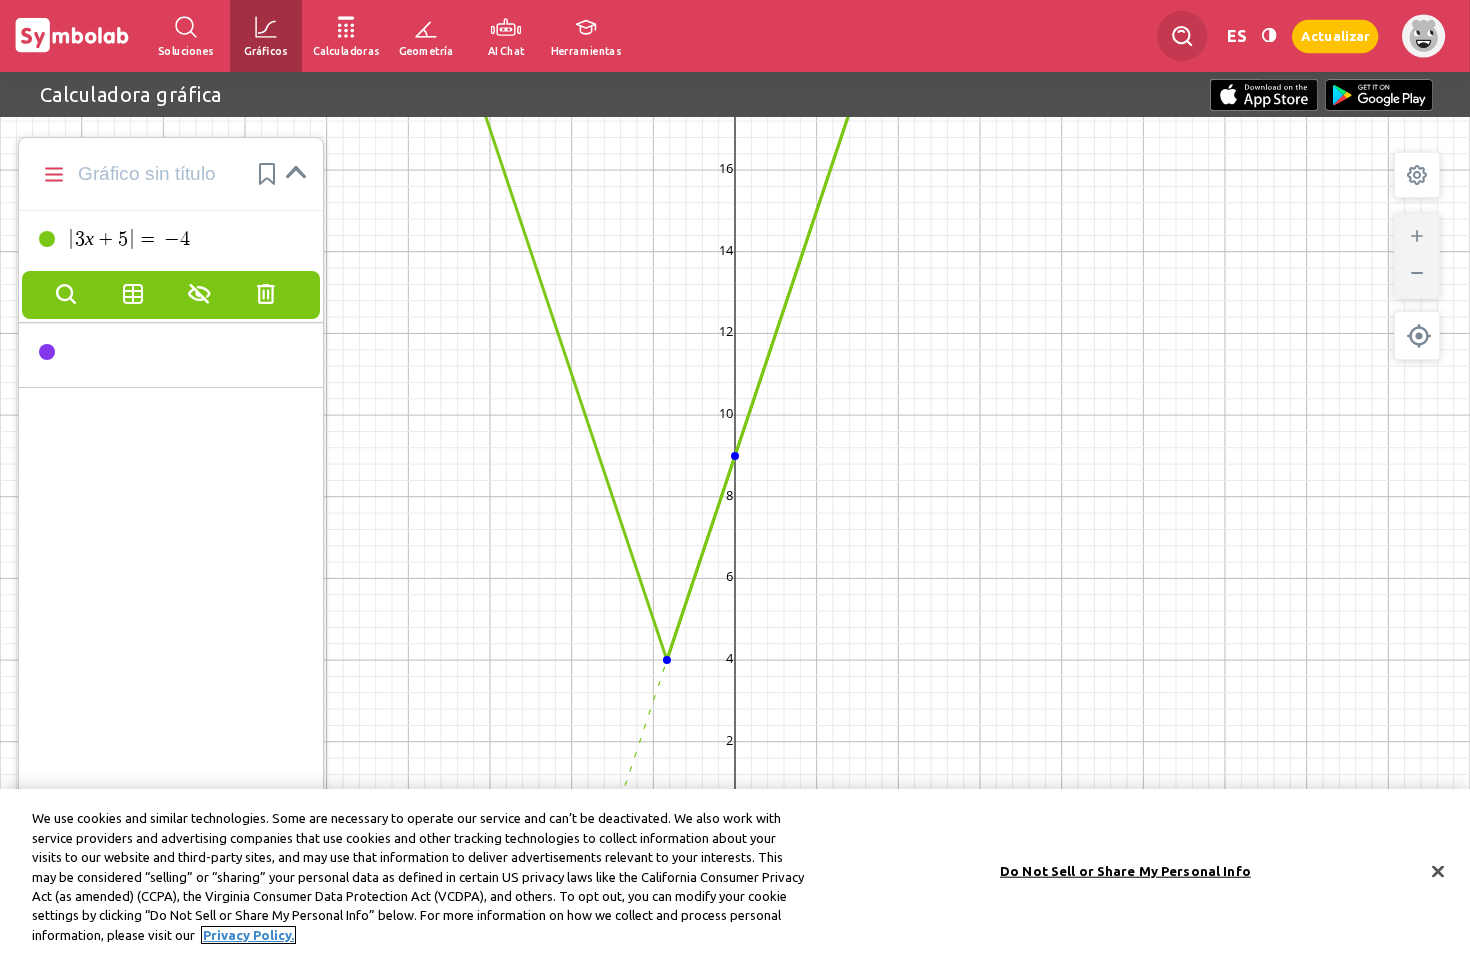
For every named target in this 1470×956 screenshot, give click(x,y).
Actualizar (1335, 35)
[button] (267, 174)
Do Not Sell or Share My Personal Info (1125, 870)
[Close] (1438, 871)
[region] (735, 872)
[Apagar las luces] (1269, 35)
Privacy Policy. (248, 935)
